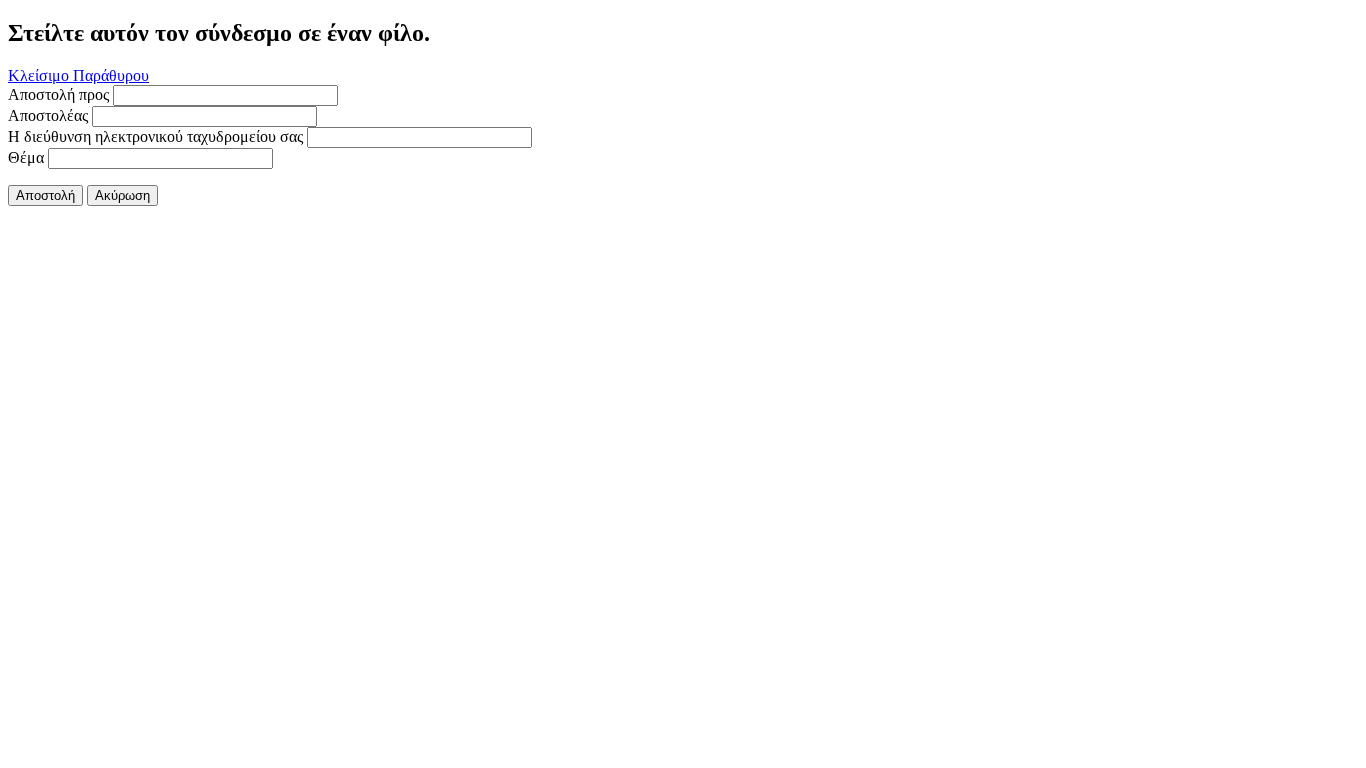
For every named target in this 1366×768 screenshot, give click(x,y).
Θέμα (26, 157)
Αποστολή (45, 195)
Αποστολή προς (58, 94)
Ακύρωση (122, 195)
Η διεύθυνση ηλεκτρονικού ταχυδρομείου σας (155, 136)
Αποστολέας (48, 115)
